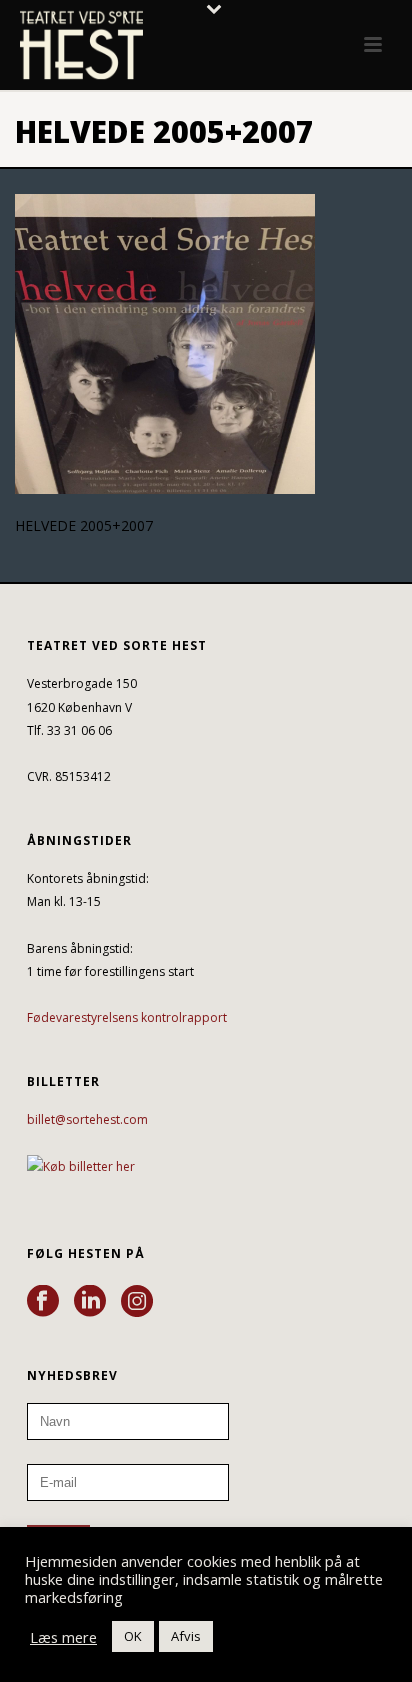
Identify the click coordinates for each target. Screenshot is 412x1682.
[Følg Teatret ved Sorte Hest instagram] (137, 1302)
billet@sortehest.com (87, 1119)
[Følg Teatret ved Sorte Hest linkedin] (90, 1302)
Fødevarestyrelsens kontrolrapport (127, 1017)
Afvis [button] (186, 1636)
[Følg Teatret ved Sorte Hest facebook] (43, 1302)
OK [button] (133, 1636)
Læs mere (63, 1637)
